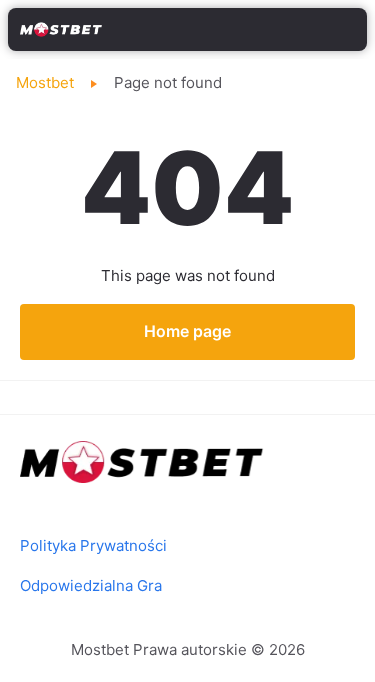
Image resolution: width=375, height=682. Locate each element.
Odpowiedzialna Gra (91, 585)
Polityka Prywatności (93, 545)
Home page (187, 331)
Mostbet (45, 82)
